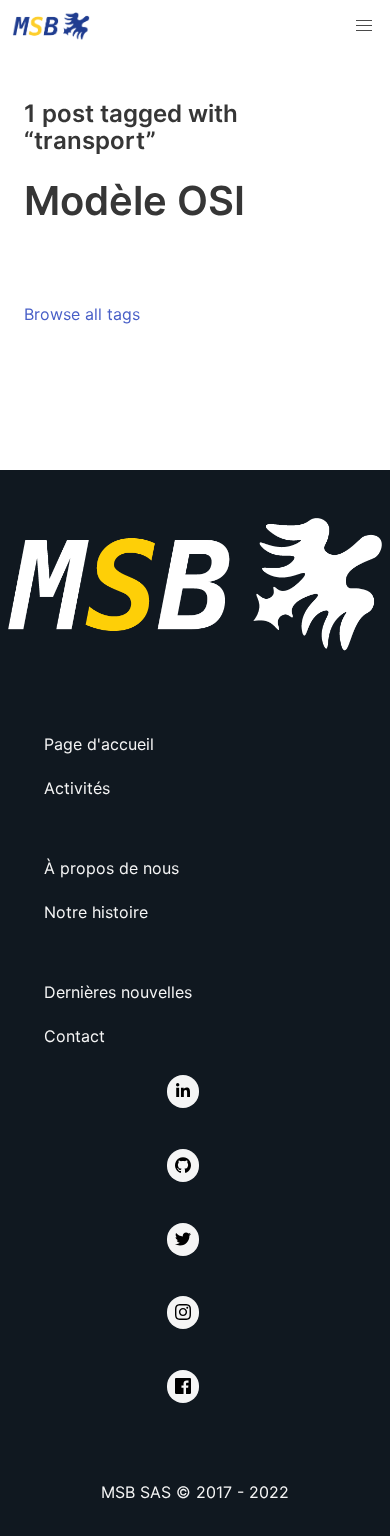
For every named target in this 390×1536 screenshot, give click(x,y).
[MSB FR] (51, 26)
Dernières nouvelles (118, 992)
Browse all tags (82, 314)
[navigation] (364, 26)
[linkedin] (183, 1091)
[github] (183, 1165)
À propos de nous (111, 868)
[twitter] (183, 1239)
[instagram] (183, 1312)
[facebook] (183, 1386)
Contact (74, 1036)
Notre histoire (96, 912)
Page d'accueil (99, 744)
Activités (77, 788)
